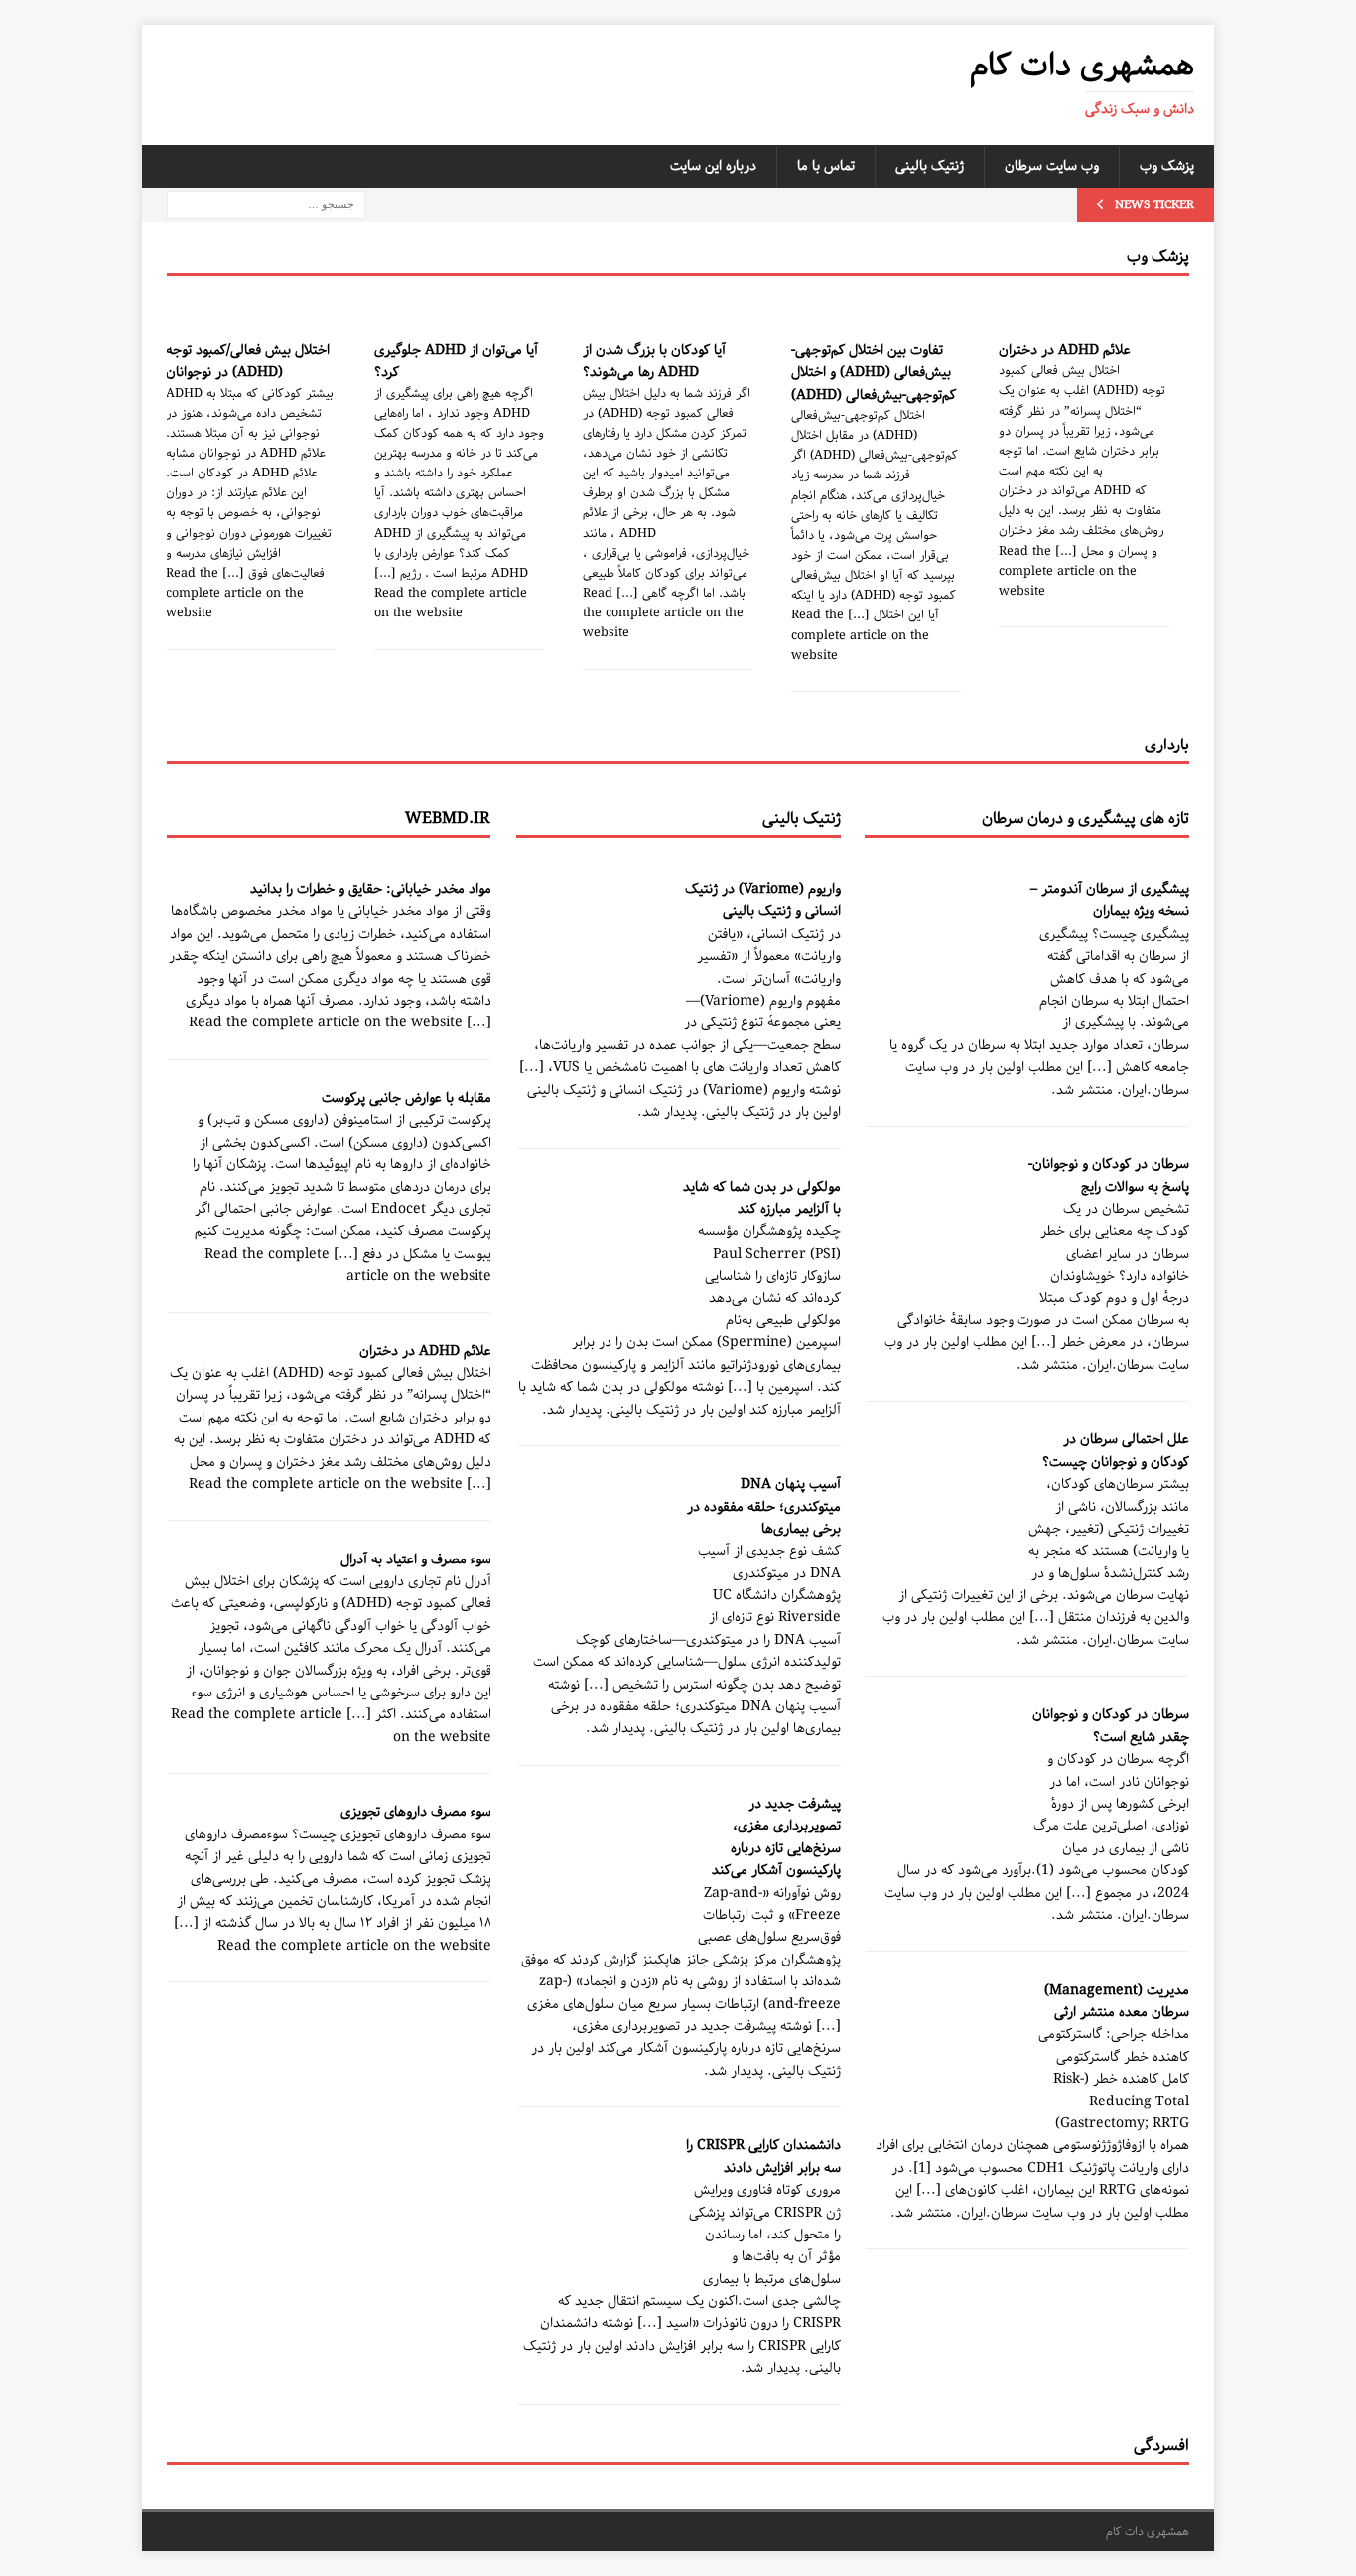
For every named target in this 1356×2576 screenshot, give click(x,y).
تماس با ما (826, 166)
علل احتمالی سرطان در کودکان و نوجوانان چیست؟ (1116, 1450)
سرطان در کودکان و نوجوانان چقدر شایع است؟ (1111, 1725)
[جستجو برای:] (266, 204)
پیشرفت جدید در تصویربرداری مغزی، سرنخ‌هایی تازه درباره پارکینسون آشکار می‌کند (776, 1837)
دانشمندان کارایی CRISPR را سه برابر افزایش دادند (763, 2156)
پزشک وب (1167, 166)
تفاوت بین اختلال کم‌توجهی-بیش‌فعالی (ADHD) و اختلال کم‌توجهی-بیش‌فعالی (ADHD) (874, 373)
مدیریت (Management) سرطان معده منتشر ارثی (1117, 2001)
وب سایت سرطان (1052, 166)
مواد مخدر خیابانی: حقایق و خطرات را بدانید (371, 889)
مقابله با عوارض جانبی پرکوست (407, 1098)
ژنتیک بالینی (930, 166)
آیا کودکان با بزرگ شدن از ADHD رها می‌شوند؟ (654, 361)
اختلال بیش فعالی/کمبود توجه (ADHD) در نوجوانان (248, 361)
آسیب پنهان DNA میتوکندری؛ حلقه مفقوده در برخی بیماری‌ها (764, 1506)
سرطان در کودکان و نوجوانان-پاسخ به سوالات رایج (1109, 1175)
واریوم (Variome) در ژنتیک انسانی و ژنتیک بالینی (763, 900)
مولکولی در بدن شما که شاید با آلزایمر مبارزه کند (762, 1198)
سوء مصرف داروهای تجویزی (416, 1812)
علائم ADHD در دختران (1065, 350)
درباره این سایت (713, 166)
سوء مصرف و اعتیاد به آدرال (416, 1559)
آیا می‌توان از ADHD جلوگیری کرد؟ (456, 361)
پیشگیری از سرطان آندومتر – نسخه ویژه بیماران (1110, 900)
